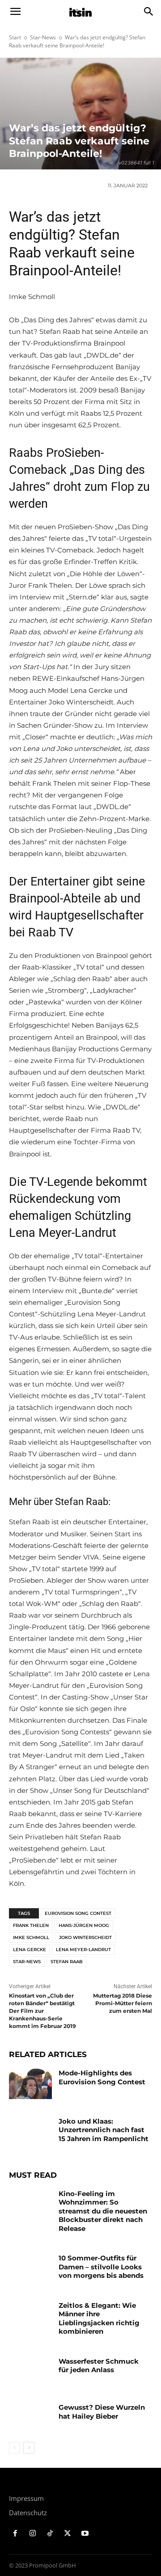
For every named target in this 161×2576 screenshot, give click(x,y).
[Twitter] (67, 2534)
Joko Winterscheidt (85, 1937)
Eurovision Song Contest (78, 1913)
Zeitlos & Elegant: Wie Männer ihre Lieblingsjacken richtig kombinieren (99, 2319)
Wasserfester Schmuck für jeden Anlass (99, 2366)
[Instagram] (33, 2534)
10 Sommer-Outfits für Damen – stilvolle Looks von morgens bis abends (101, 2267)
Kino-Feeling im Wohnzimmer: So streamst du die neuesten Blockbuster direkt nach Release (103, 2211)
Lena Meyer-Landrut (83, 1950)
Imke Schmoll (31, 1937)
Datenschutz (28, 2513)
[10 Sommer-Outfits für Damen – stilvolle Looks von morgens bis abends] (30, 2269)
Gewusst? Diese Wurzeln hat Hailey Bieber (102, 2412)
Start (15, 37)
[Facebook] (15, 2534)
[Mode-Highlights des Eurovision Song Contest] (30, 2084)
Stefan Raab (67, 1962)
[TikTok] (50, 2534)
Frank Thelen (31, 1925)
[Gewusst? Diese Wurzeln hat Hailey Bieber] (30, 2418)
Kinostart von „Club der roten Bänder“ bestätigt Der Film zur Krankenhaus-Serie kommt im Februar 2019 (42, 2011)
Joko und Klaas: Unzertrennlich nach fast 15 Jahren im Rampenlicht (104, 2130)
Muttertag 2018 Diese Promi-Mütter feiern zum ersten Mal (123, 2003)
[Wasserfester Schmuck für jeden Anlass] (30, 2372)
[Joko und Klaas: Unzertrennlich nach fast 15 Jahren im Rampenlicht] (30, 2132)
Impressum (26, 2498)
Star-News (43, 37)
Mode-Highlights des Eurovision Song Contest (102, 2077)
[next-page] (29, 2448)
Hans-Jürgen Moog (84, 1925)
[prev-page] (15, 2448)
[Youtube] (85, 2534)
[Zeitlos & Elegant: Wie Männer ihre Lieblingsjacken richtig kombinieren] (30, 2316)
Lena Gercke (30, 1950)
